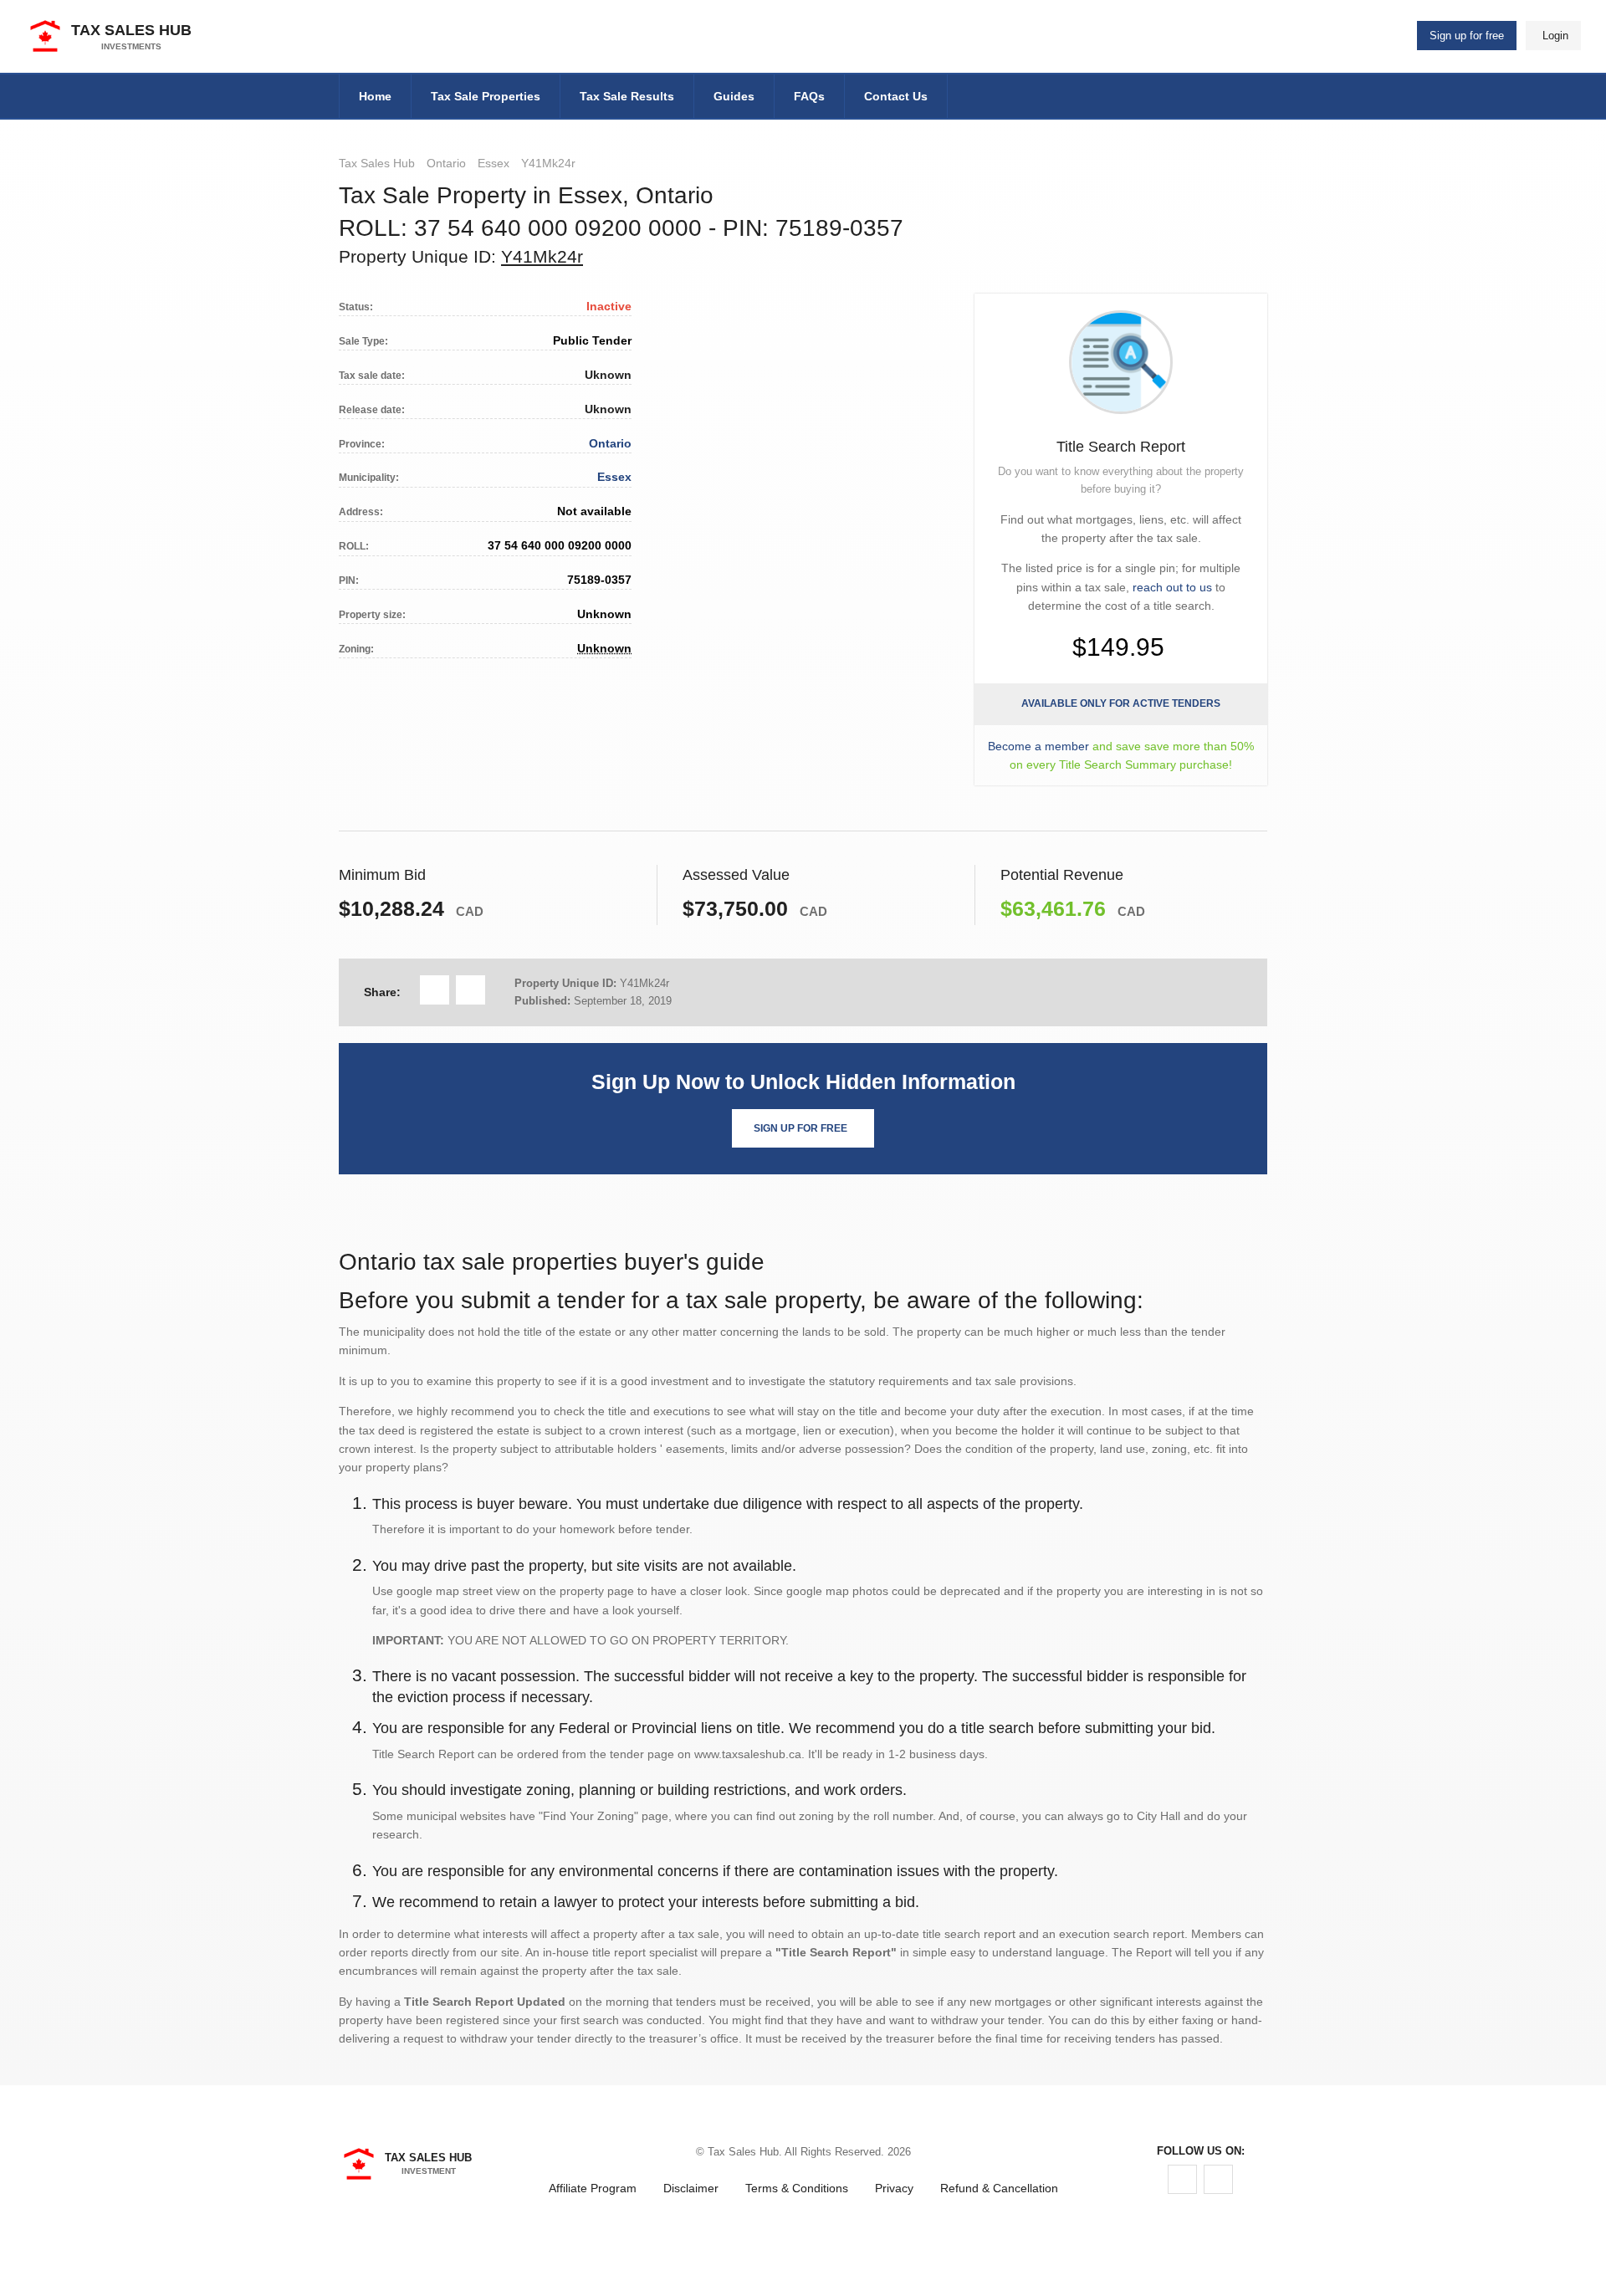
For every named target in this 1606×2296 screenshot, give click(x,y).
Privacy (894, 2188)
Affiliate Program (593, 2188)
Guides (734, 96)
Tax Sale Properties (486, 96)
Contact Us (896, 96)
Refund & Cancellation (999, 2188)
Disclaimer (691, 2188)
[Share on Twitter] (471, 990)
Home (375, 96)
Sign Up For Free (800, 1128)
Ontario (446, 163)
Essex (494, 163)
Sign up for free (1467, 36)
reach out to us (1172, 587)
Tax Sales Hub (377, 163)
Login (1555, 36)
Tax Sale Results (627, 96)
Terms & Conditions (797, 2188)
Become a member (1038, 746)
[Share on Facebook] (435, 990)
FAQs (809, 96)
